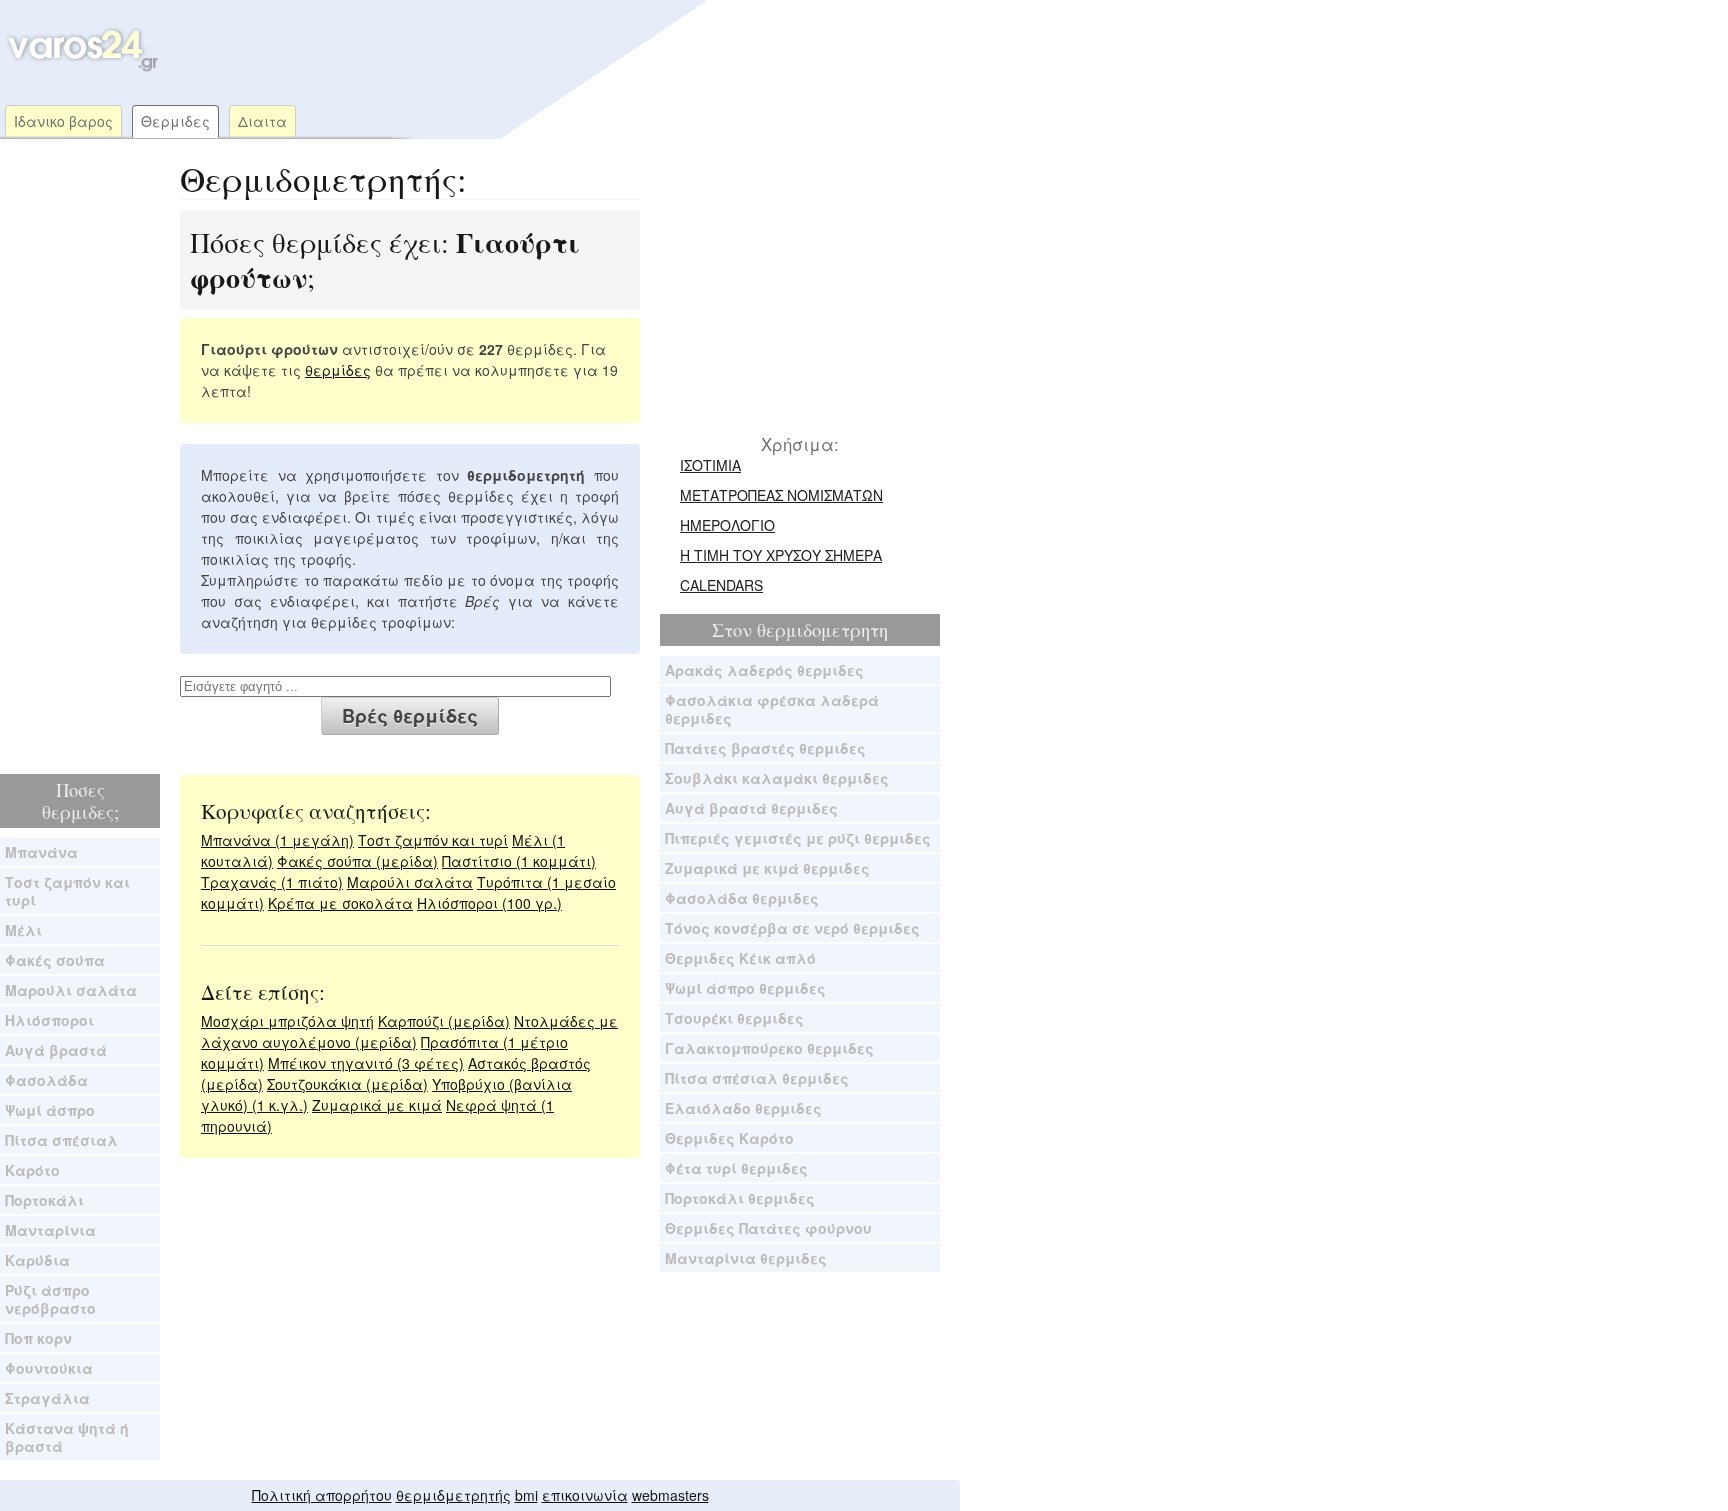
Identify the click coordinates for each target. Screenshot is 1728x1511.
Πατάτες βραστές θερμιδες (765, 748)
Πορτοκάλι (44, 1200)
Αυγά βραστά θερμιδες (751, 808)
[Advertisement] (544, 50)
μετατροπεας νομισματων (781, 495)
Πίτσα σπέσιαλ (61, 1140)
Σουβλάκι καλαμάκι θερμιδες (777, 778)
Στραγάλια (47, 1398)
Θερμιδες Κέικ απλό (740, 958)
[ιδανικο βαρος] (80, 67)
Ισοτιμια (710, 465)
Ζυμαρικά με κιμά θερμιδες (767, 868)
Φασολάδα (46, 1080)
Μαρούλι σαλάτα (71, 990)
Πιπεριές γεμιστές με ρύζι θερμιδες (798, 838)
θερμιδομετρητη (822, 630)
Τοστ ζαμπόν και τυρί (67, 891)
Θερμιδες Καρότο (729, 1138)
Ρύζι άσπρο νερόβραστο (50, 1299)
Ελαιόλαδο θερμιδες (743, 1108)
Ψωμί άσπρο (50, 1110)
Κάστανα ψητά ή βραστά (67, 1437)
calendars (721, 585)
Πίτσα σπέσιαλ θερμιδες (757, 1078)
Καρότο (32, 1170)
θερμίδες (338, 370)
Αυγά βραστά (56, 1050)
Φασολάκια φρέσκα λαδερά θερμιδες (772, 709)
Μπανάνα (41, 852)
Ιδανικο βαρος (63, 121)
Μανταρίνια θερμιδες (746, 1258)
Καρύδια (37, 1260)
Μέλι (23, 930)
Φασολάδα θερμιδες (742, 898)
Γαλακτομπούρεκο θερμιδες (769, 1048)
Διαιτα (262, 121)
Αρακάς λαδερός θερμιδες (764, 670)
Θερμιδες (175, 121)
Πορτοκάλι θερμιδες (740, 1198)
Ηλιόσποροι (49, 1020)
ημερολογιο (727, 525)
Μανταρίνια (50, 1230)
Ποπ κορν (38, 1338)
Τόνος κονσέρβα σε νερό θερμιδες (792, 928)
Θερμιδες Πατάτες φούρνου (768, 1228)
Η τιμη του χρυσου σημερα (781, 555)
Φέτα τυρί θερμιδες (736, 1168)
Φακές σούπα (55, 960)
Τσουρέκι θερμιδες (734, 1018)
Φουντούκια (49, 1368)
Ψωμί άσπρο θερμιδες (745, 988)
